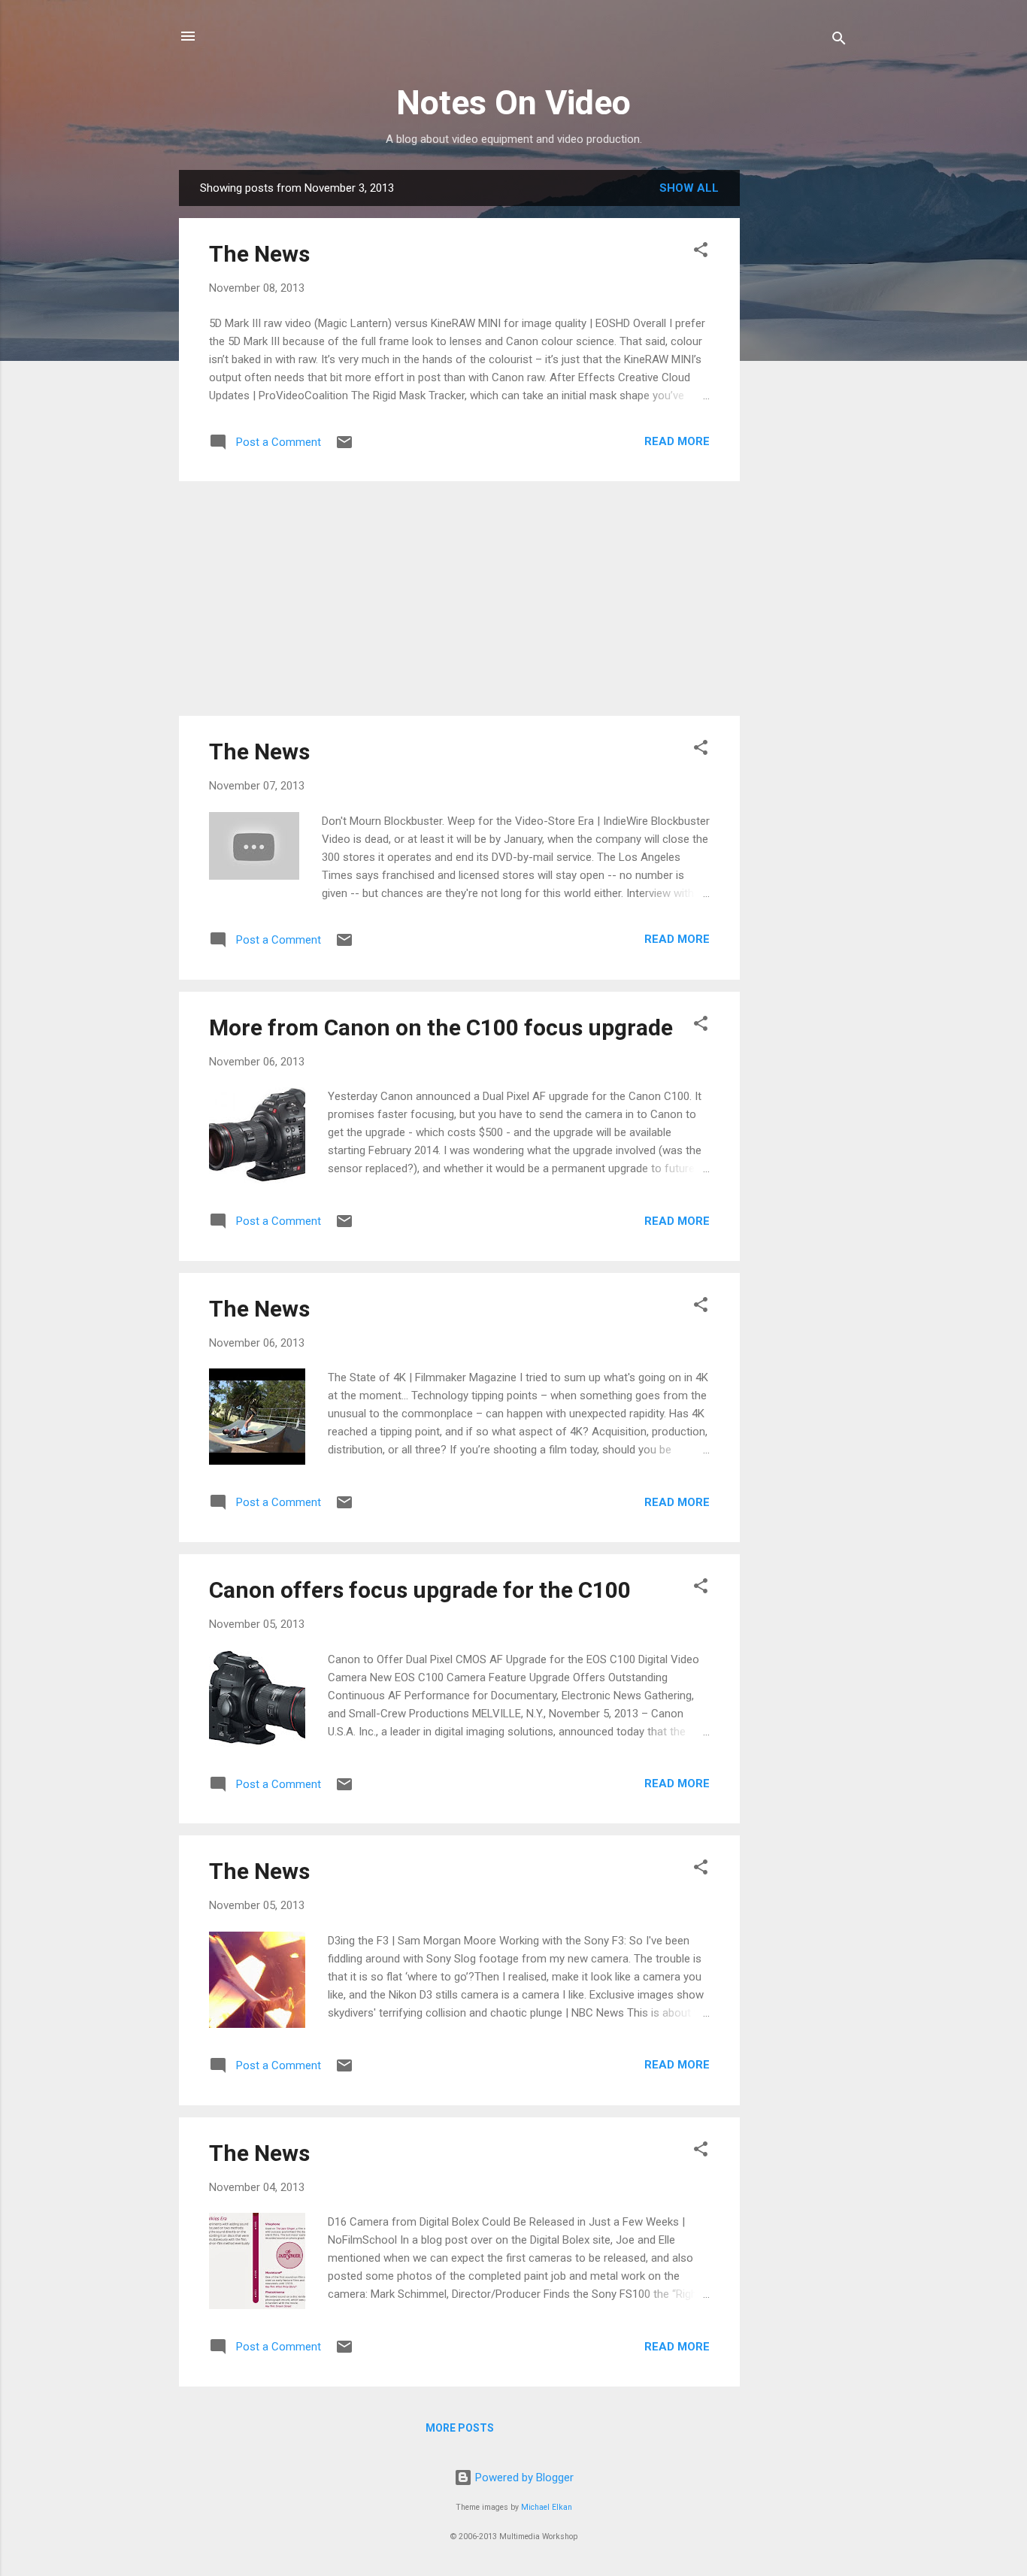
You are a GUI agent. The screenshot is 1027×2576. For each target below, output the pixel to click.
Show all (689, 188)
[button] (701, 252)
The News (259, 254)
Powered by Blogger (523, 2478)
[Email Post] (344, 447)
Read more (677, 441)
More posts (460, 2428)
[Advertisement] (800, 395)
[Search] (839, 41)
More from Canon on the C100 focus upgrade (441, 1027)
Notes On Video (513, 103)
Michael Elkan (547, 2507)
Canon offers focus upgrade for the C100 (420, 1590)
